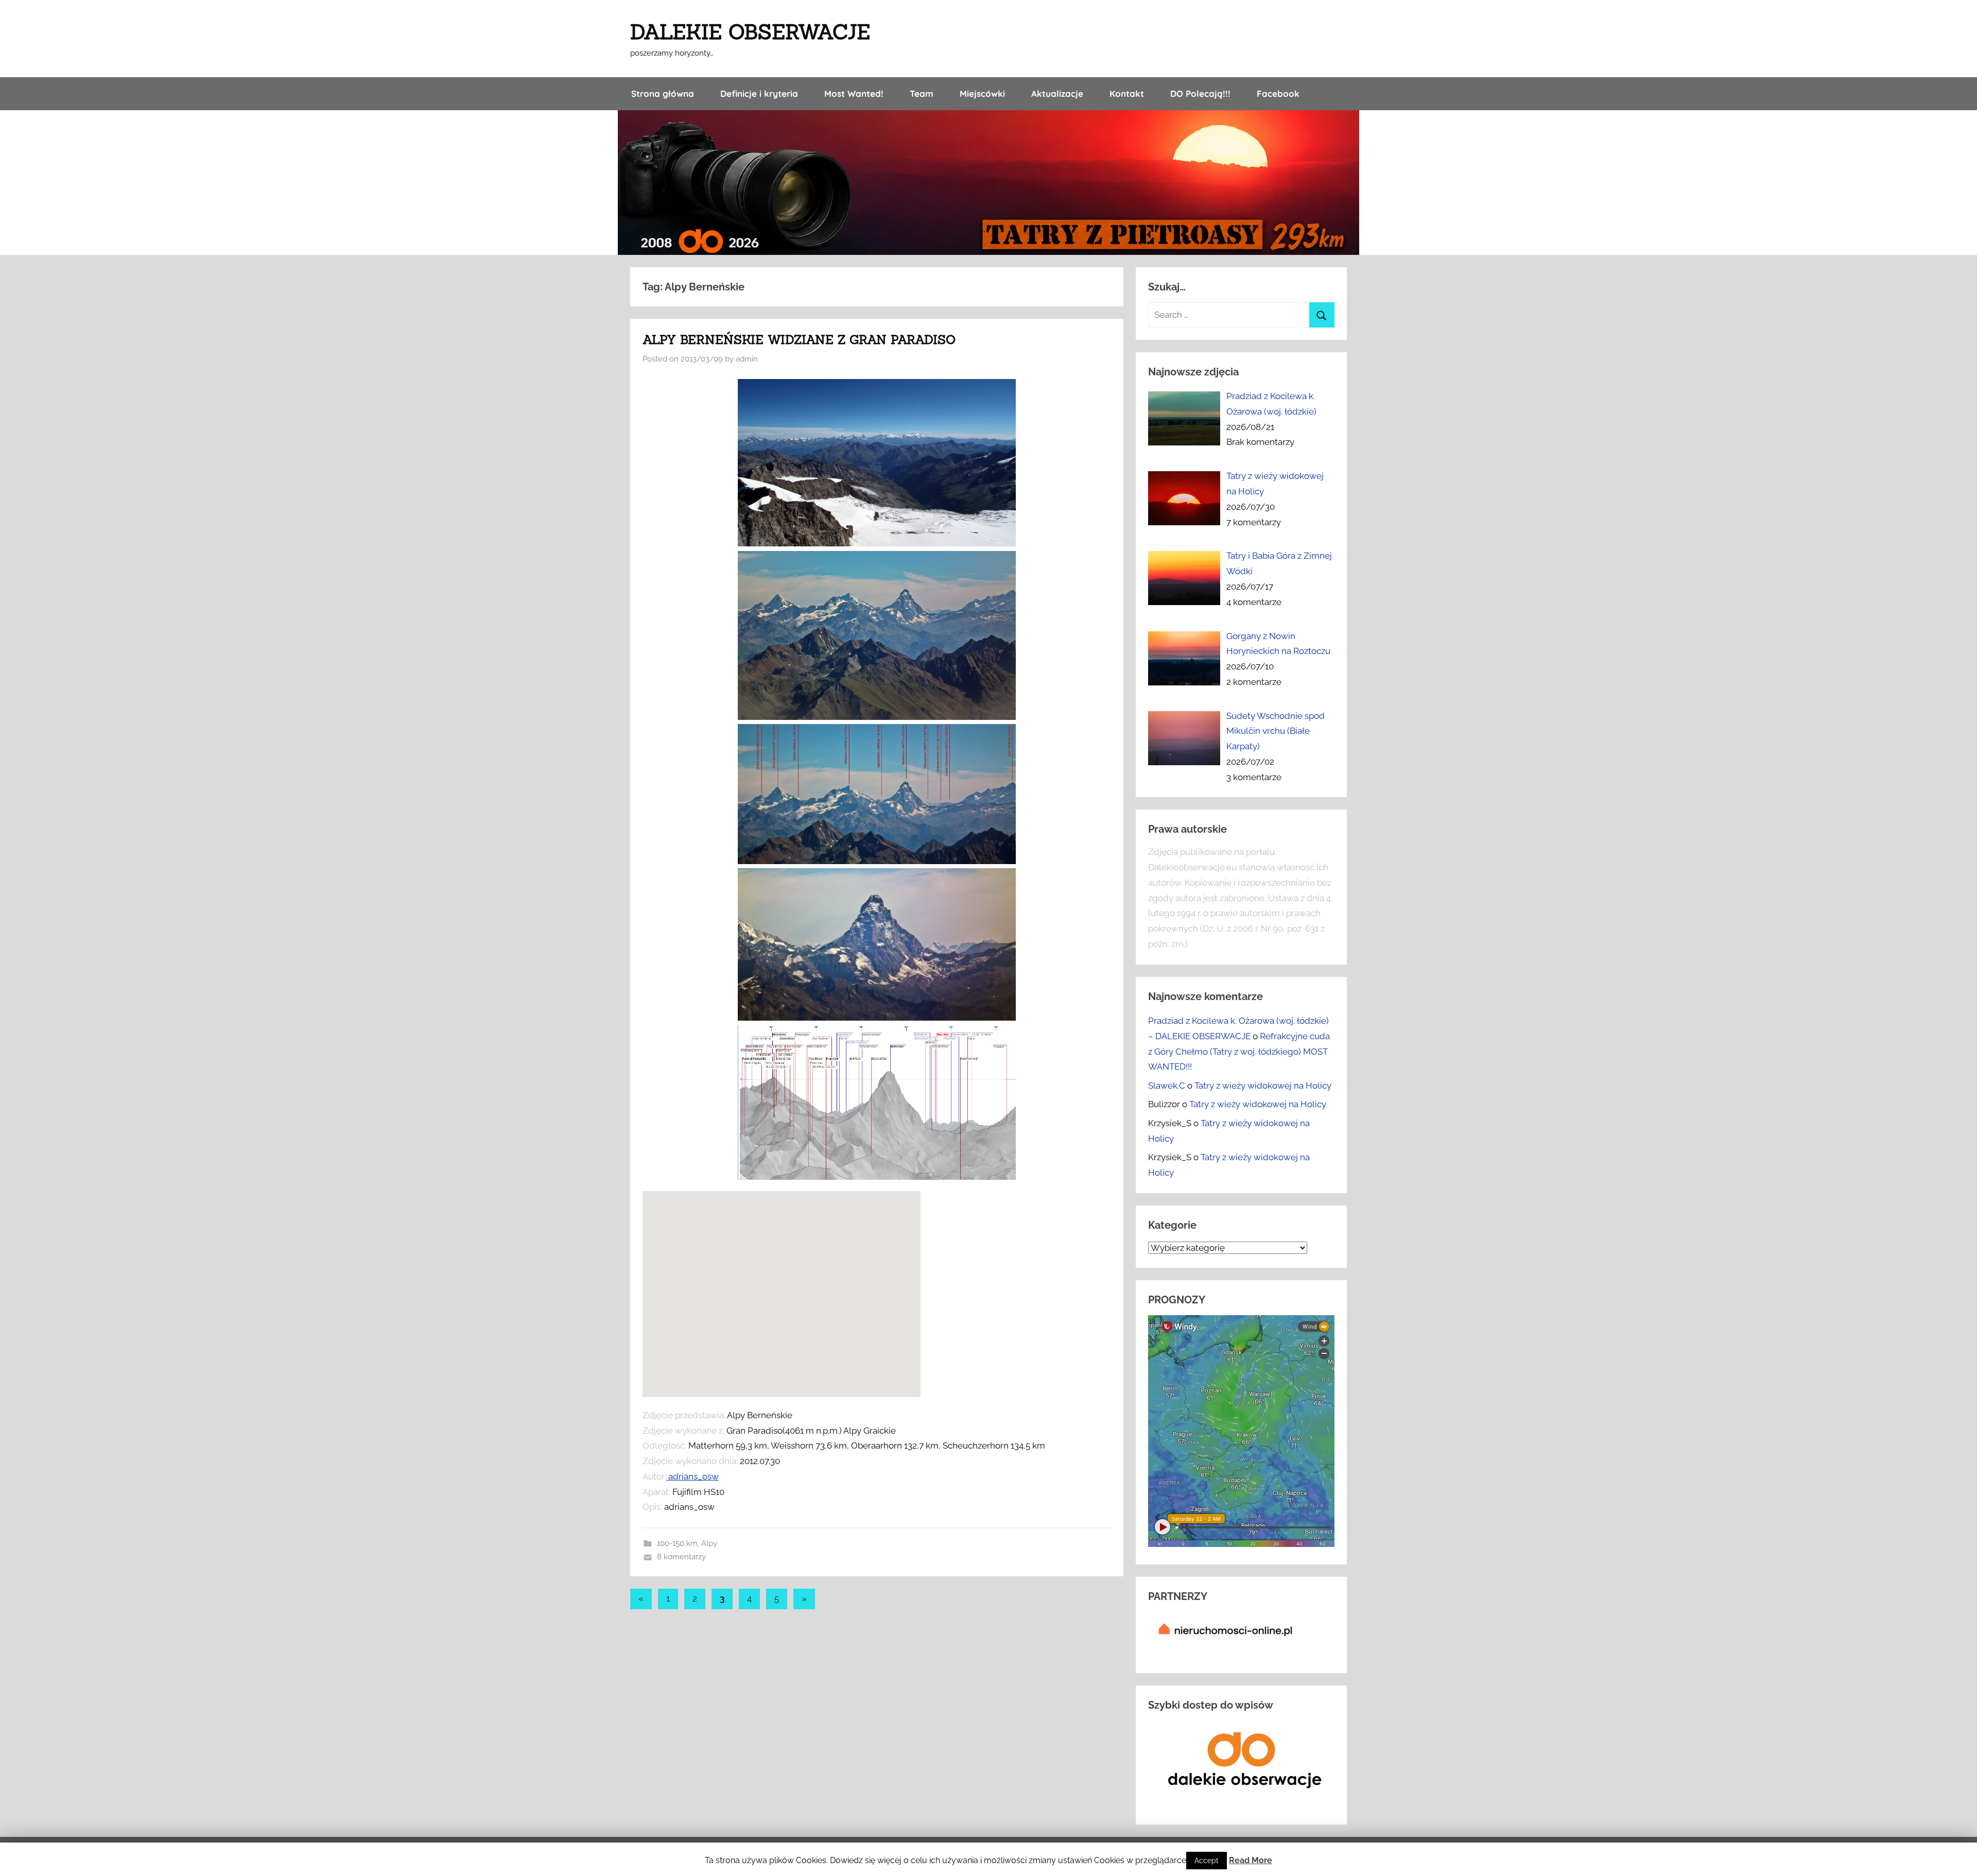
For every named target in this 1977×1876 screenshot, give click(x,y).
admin (747, 359)
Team (922, 93)
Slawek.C (1167, 1086)
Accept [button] (1207, 1861)
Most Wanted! (854, 93)
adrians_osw (692, 1476)
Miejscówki (982, 93)
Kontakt (1127, 93)
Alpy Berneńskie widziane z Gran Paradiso (799, 340)
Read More (1251, 1860)
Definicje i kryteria (759, 93)
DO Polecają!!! (1200, 93)
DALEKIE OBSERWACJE (750, 32)
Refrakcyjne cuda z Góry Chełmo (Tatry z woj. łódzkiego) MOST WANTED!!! (1239, 1052)
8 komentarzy (681, 1557)
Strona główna (663, 93)
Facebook (1278, 93)
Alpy (709, 1543)
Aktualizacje (1057, 93)
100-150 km (677, 1543)
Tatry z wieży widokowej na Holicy (1263, 1086)
